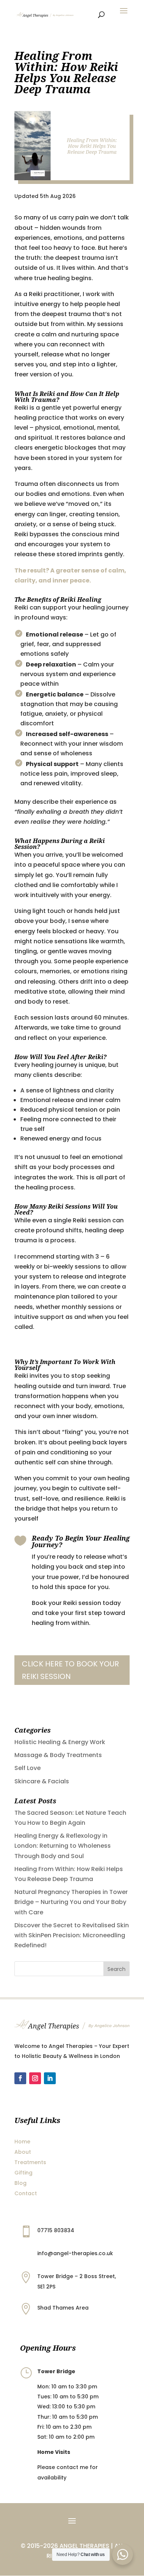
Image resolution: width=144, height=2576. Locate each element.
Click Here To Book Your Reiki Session (70, 1670)
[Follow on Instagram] (35, 2078)
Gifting (23, 2173)
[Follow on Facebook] (20, 2078)
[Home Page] (45, 14)
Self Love (28, 1768)
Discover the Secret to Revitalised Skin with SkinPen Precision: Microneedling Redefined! (72, 1935)
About (23, 2152)
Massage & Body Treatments (58, 1755)
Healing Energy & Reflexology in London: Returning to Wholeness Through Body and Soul (63, 1846)
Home (22, 2142)
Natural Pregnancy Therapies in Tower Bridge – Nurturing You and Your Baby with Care (71, 1902)
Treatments (30, 2162)
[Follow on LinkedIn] (50, 2078)
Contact (26, 2193)
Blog (20, 2183)
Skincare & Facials (42, 1781)
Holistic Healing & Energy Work (60, 1742)
